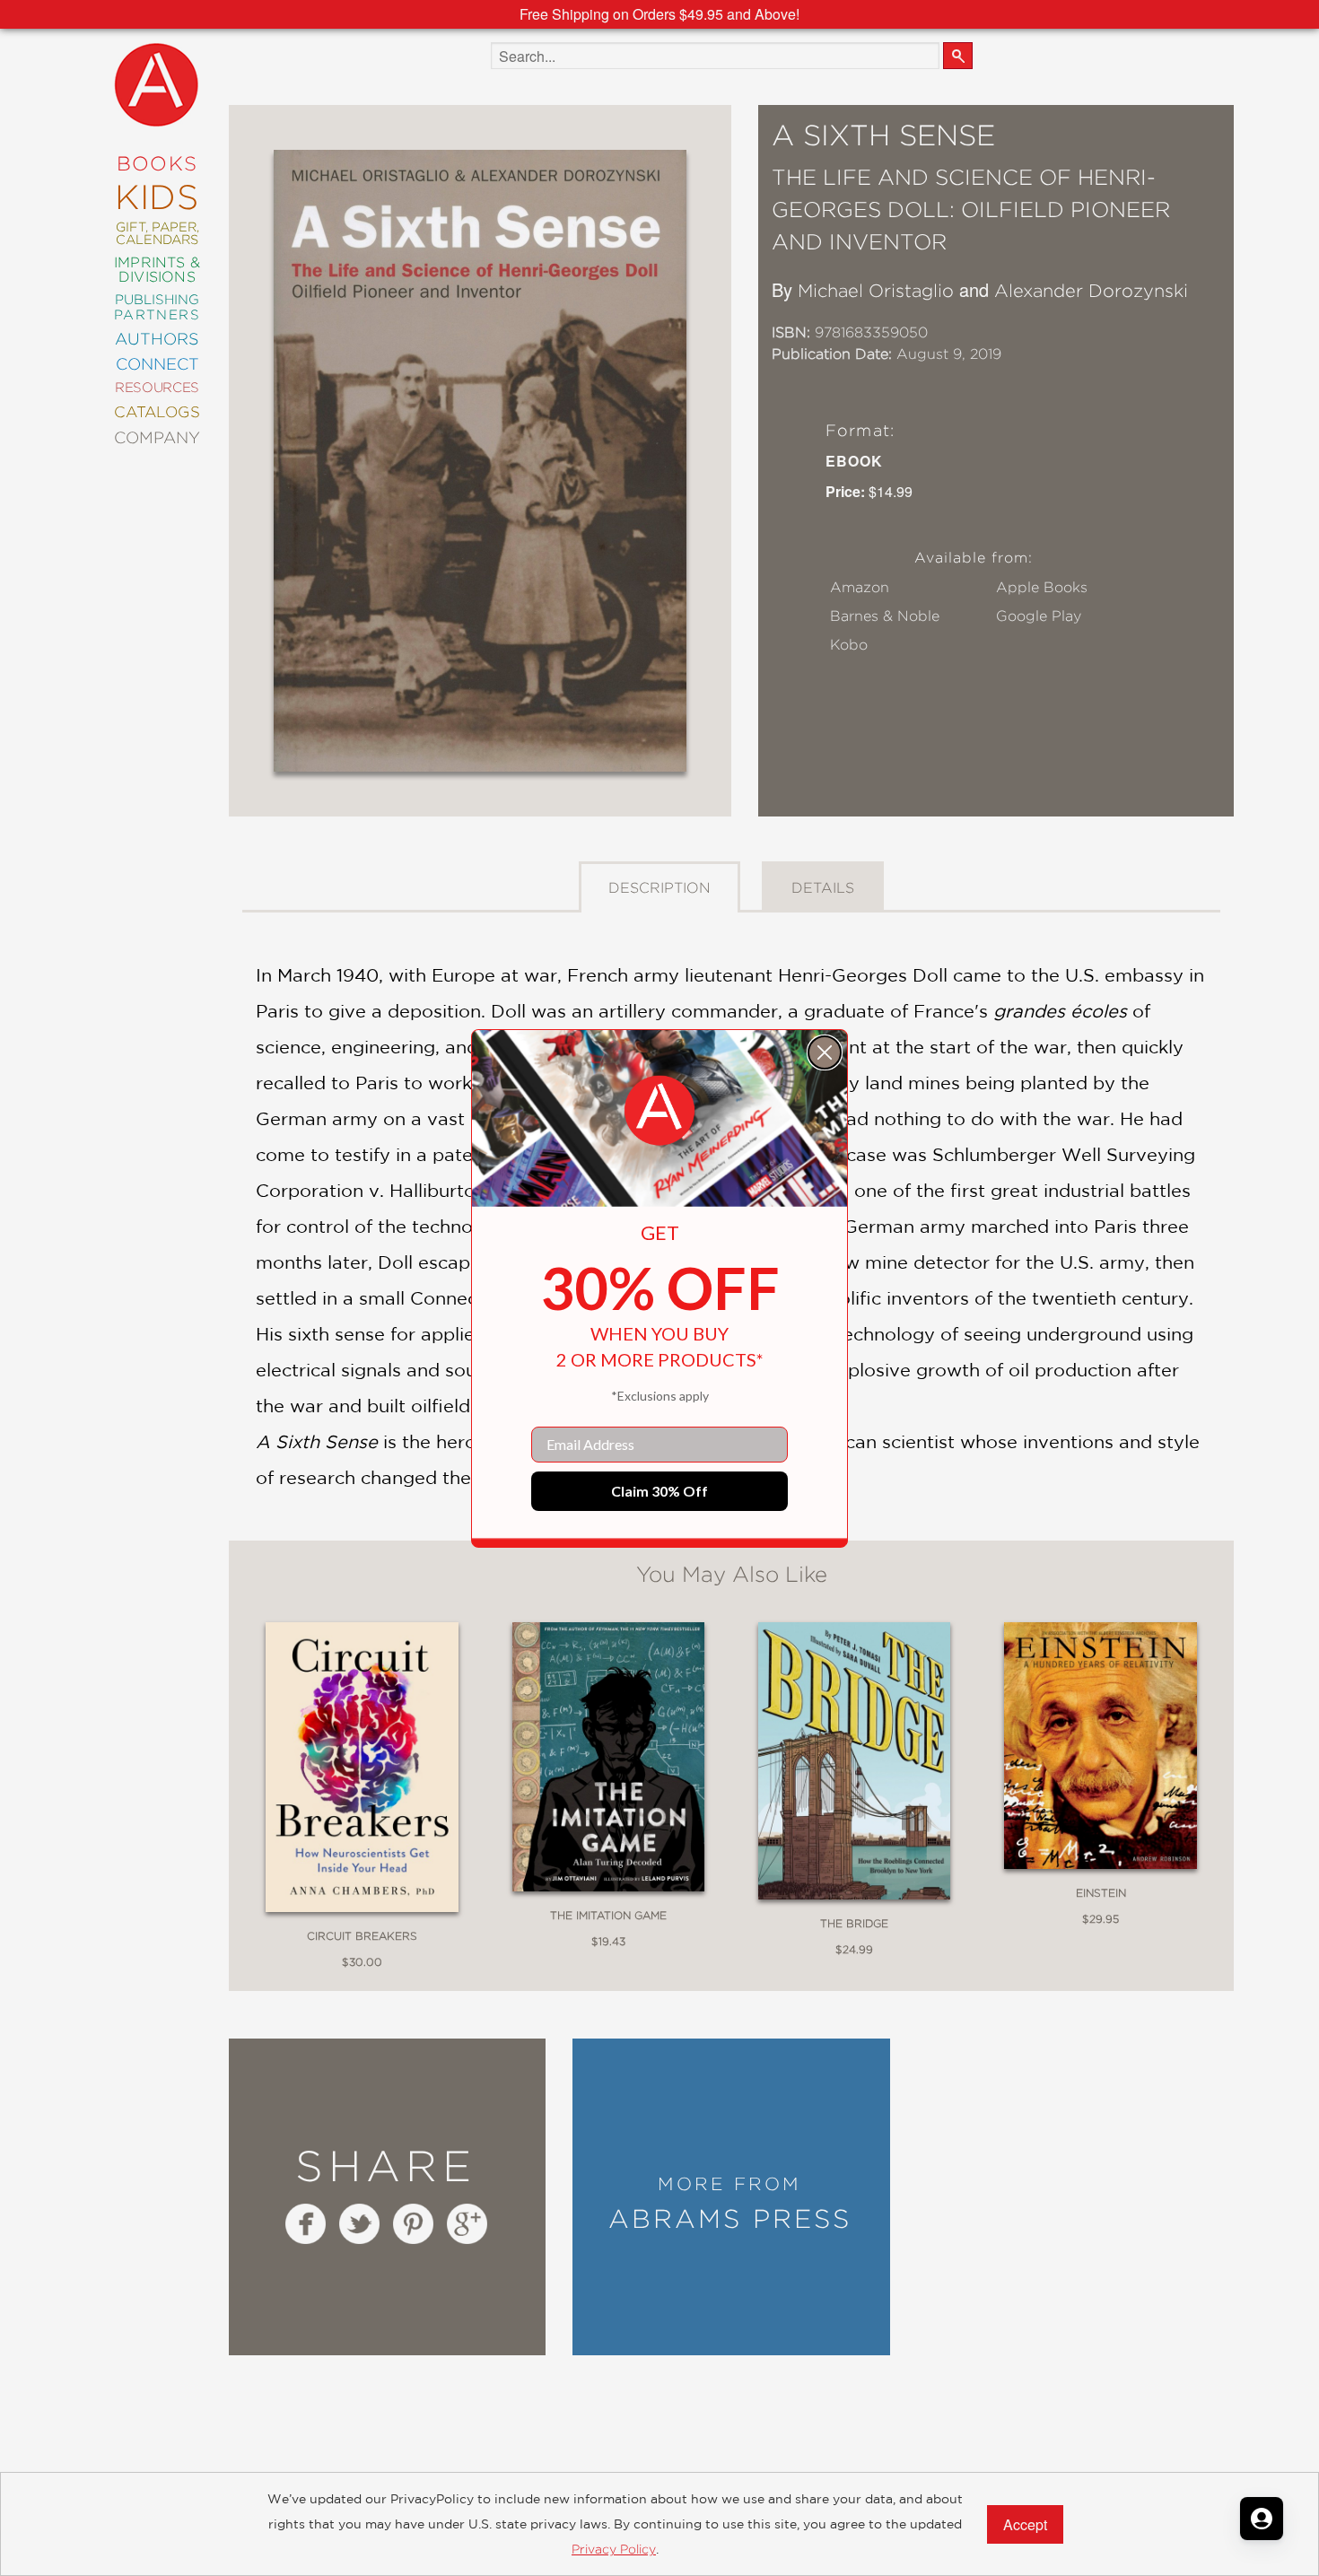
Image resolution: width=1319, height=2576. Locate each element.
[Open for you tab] (1262, 2519)
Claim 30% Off (659, 1491)
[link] (659, 1111)
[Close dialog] (825, 1052)
